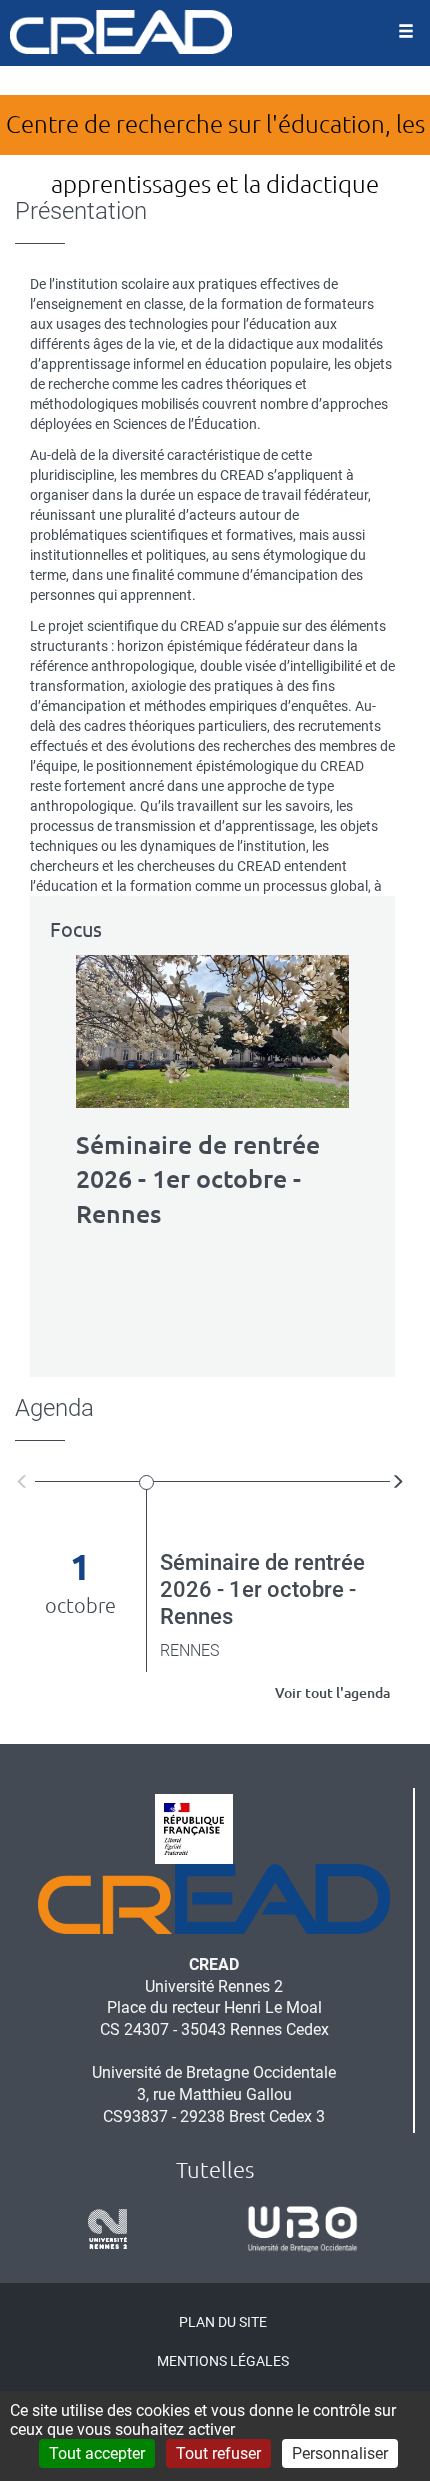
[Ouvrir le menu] (406, 33)
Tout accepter (97, 2453)
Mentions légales (223, 2361)
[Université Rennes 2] (100, 2228)
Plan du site (223, 2322)
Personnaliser (340, 2453)
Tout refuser (218, 2453)
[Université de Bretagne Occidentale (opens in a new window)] (295, 2228)
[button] (25, 1480)
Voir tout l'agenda (332, 1693)
